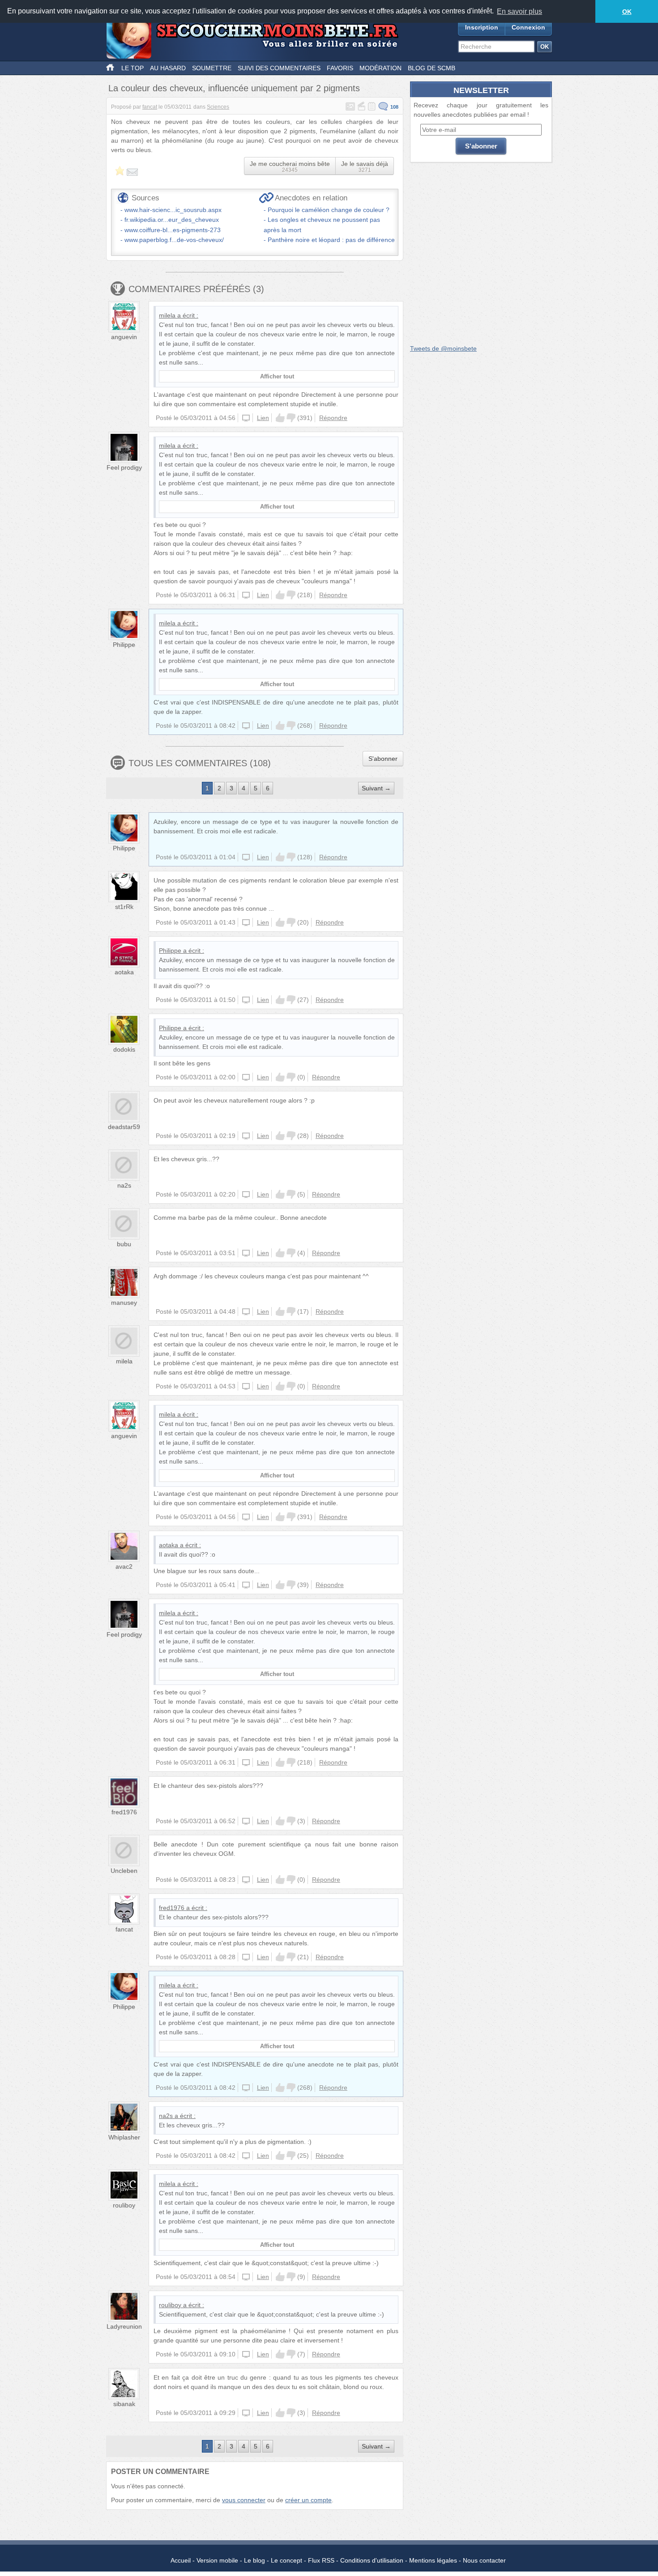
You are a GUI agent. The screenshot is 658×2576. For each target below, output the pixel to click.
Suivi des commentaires (279, 68)
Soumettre (212, 68)
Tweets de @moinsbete (443, 348)
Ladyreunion (124, 2326)
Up (280, 418)
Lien (263, 418)
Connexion (528, 27)
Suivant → (376, 788)
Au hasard (168, 68)
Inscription (482, 27)
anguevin (124, 337)
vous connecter (244, 2500)
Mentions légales (433, 2560)
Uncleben (124, 1871)
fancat (150, 107)
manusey (124, 1303)
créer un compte (308, 2500)
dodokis (124, 1049)
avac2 (124, 1566)
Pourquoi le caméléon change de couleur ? (329, 210)
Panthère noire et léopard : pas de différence (331, 240)
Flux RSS (321, 2560)
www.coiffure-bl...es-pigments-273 (173, 230)
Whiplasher (124, 2137)
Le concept (286, 2560)
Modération (380, 68)
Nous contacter (484, 2560)
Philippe (124, 645)
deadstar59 (124, 1127)
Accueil (181, 2560)
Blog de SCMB (432, 68)
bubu (124, 1244)
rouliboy (124, 2205)
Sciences (218, 107)
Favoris (340, 68)
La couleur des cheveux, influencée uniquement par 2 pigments (234, 88)
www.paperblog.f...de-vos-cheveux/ (174, 240)
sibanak (124, 2404)
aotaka (124, 972)
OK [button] (627, 12)
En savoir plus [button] (519, 11)
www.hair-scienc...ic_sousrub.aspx (173, 210)
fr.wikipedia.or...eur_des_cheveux (172, 220)
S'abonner (383, 759)
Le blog (254, 2560)
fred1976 (124, 1812)
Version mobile (217, 2560)
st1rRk (124, 907)
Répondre (333, 418)
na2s (124, 1185)
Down (291, 418)
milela (167, 315)
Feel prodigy (124, 467)
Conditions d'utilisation (372, 2560)
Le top (132, 68)
